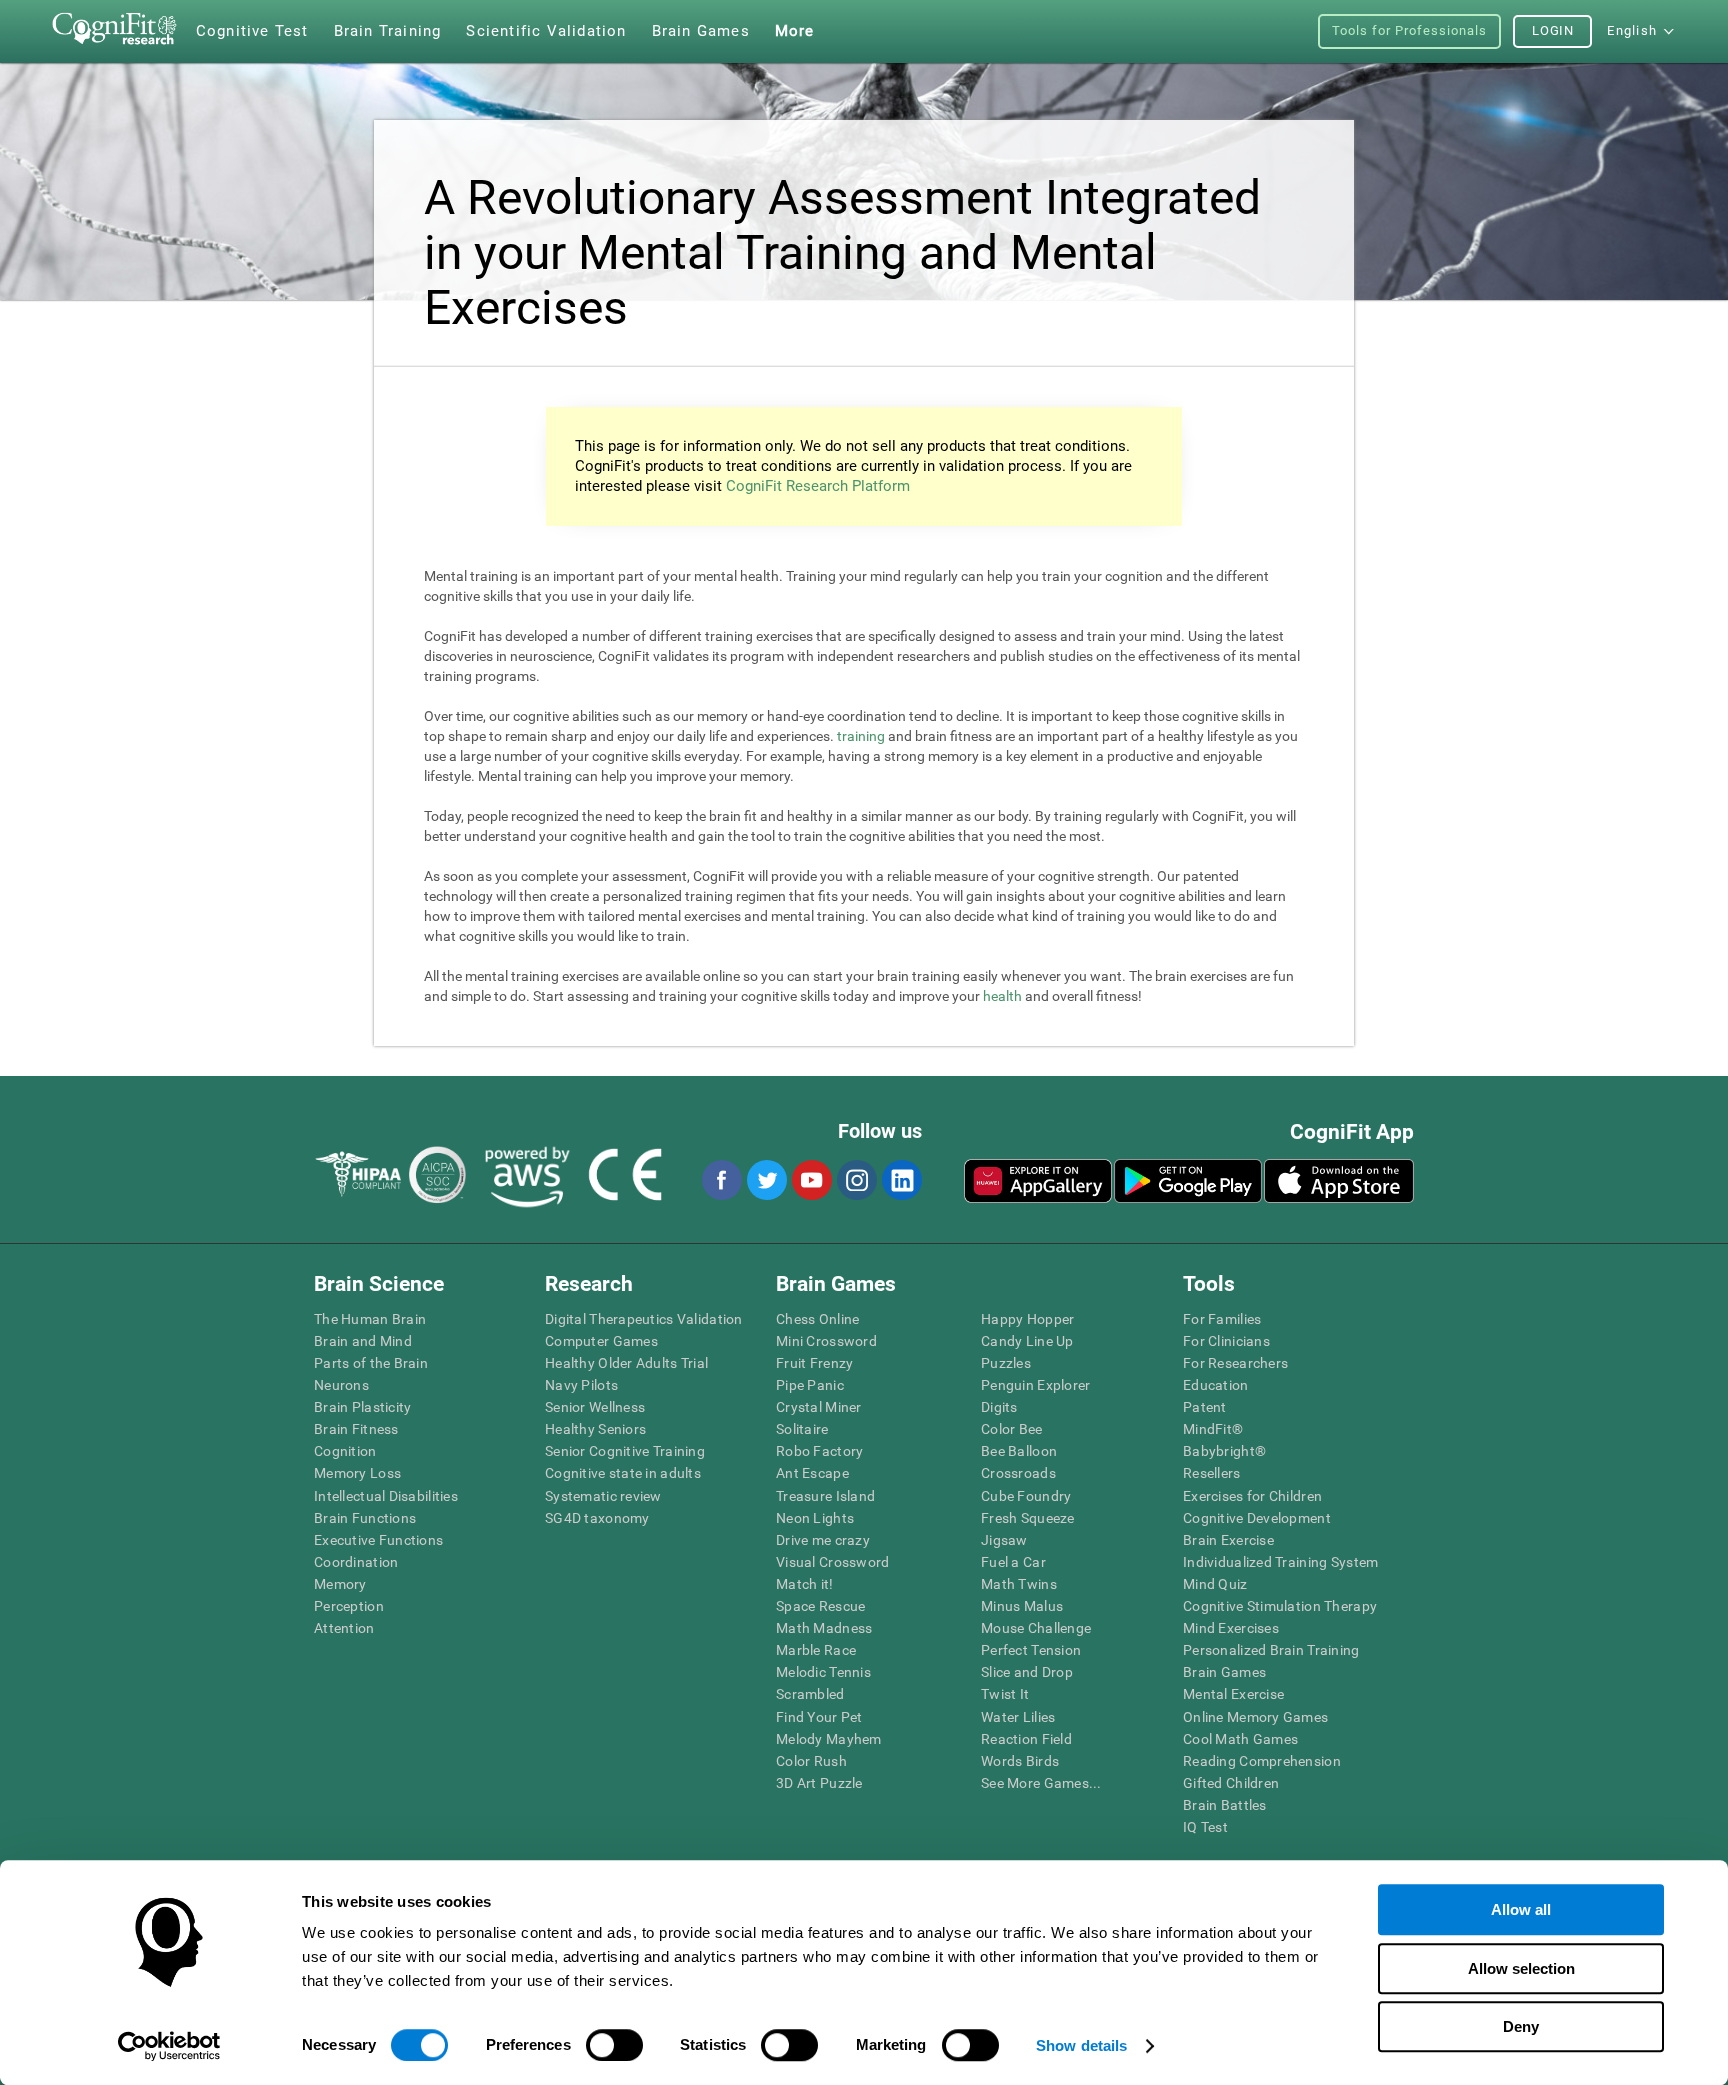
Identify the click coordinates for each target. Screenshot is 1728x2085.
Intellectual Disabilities (386, 1496)
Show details (1081, 2045)
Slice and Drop (1027, 1672)
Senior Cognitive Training (625, 1451)
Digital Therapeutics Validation (644, 1319)
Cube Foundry (1026, 1496)
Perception (349, 1606)
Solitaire (802, 1429)
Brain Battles (1225, 1805)
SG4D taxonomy (597, 1518)
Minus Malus (1022, 1606)
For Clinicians (1226, 1341)
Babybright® (1224, 1451)
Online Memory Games (1255, 1717)
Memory (340, 1584)
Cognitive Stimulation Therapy (1280, 1606)
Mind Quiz (1215, 1584)
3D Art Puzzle (819, 1783)
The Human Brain (370, 1319)
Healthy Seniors (595, 1429)
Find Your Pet (819, 1717)
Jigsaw (1004, 1540)
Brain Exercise (1228, 1540)
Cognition (345, 1451)
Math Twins (1019, 1584)
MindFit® (1213, 1429)
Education (1216, 1385)
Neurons (341, 1385)
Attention (344, 1628)
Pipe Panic (810, 1385)
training (861, 736)
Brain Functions (365, 1518)
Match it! (805, 1584)
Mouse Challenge (1036, 1628)
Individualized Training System (1280, 1562)
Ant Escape (812, 1473)
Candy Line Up (1027, 1341)
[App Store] (1339, 1181)
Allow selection (1521, 1968)
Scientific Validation (546, 31)
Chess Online (817, 1319)
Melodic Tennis (823, 1672)
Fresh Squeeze (1028, 1518)
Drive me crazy (823, 1540)
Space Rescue (820, 1606)
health (1002, 996)
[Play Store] (1188, 1181)
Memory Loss (357, 1473)
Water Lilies (1018, 1717)
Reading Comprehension (1262, 1761)
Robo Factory (819, 1451)
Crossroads (1018, 1473)
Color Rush (811, 1761)
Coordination (356, 1562)
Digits (999, 1407)
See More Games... (1041, 1783)
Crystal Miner (819, 1407)
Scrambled (810, 1694)
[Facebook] (721, 1180)
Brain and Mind (363, 1341)
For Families (1222, 1319)
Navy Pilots (581, 1385)
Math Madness (824, 1628)
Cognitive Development (1257, 1518)
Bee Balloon (1019, 1451)
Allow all (1521, 1909)
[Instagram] (856, 1180)
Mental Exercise (1233, 1694)
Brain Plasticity (362, 1407)
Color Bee (1012, 1429)
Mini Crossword (826, 1341)
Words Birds (1020, 1761)
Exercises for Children (1252, 1496)
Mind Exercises (1231, 1628)
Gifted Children (1231, 1783)
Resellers (1212, 1473)
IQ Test (1205, 1827)
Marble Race (816, 1650)
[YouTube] (811, 1180)
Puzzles (1006, 1363)
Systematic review (603, 1496)
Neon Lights (815, 1518)
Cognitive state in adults (623, 1473)
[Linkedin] (901, 1180)
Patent (1205, 1407)
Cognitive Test (252, 31)
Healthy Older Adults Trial (626, 1363)
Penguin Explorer (1035, 1385)
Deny (1521, 2026)
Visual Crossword (832, 1562)
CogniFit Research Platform (818, 486)
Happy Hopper (1027, 1319)
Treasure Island (825, 1496)
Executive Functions (378, 1540)
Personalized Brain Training (1271, 1650)
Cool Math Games (1240, 1739)
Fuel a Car (1013, 1562)
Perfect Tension (1031, 1650)
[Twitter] (766, 1180)
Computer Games (601, 1341)
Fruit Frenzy (814, 1363)
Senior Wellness (595, 1407)
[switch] (614, 2045)
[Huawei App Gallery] (1038, 1181)
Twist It (1005, 1694)
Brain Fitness (356, 1429)
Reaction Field (1026, 1739)
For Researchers (1235, 1363)
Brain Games (1224, 1672)
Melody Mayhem (829, 1739)
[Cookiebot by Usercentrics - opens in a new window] (169, 2046)
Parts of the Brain (371, 1363)
